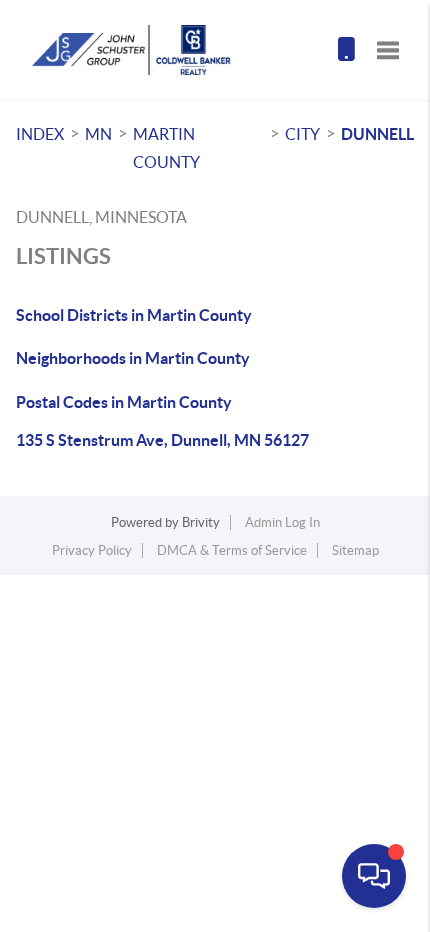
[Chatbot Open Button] (374, 876)
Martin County (166, 148)
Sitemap (355, 550)
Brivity (201, 522)
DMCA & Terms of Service (232, 550)
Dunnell (377, 134)
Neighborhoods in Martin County (133, 358)
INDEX (40, 134)
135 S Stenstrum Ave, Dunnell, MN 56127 (162, 440)
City (302, 134)
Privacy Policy (92, 550)
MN (98, 134)
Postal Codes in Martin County (124, 402)
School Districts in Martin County (134, 315)
